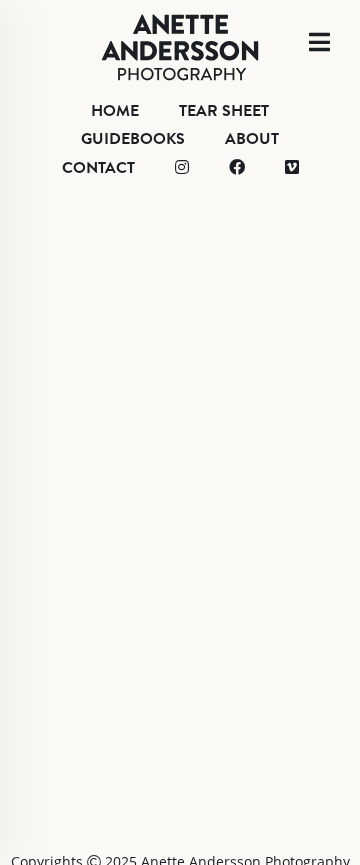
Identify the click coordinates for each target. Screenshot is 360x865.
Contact (98, 168)
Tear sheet (224, 111)
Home (115, 111)
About (252, 139)
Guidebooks (133, 139)
